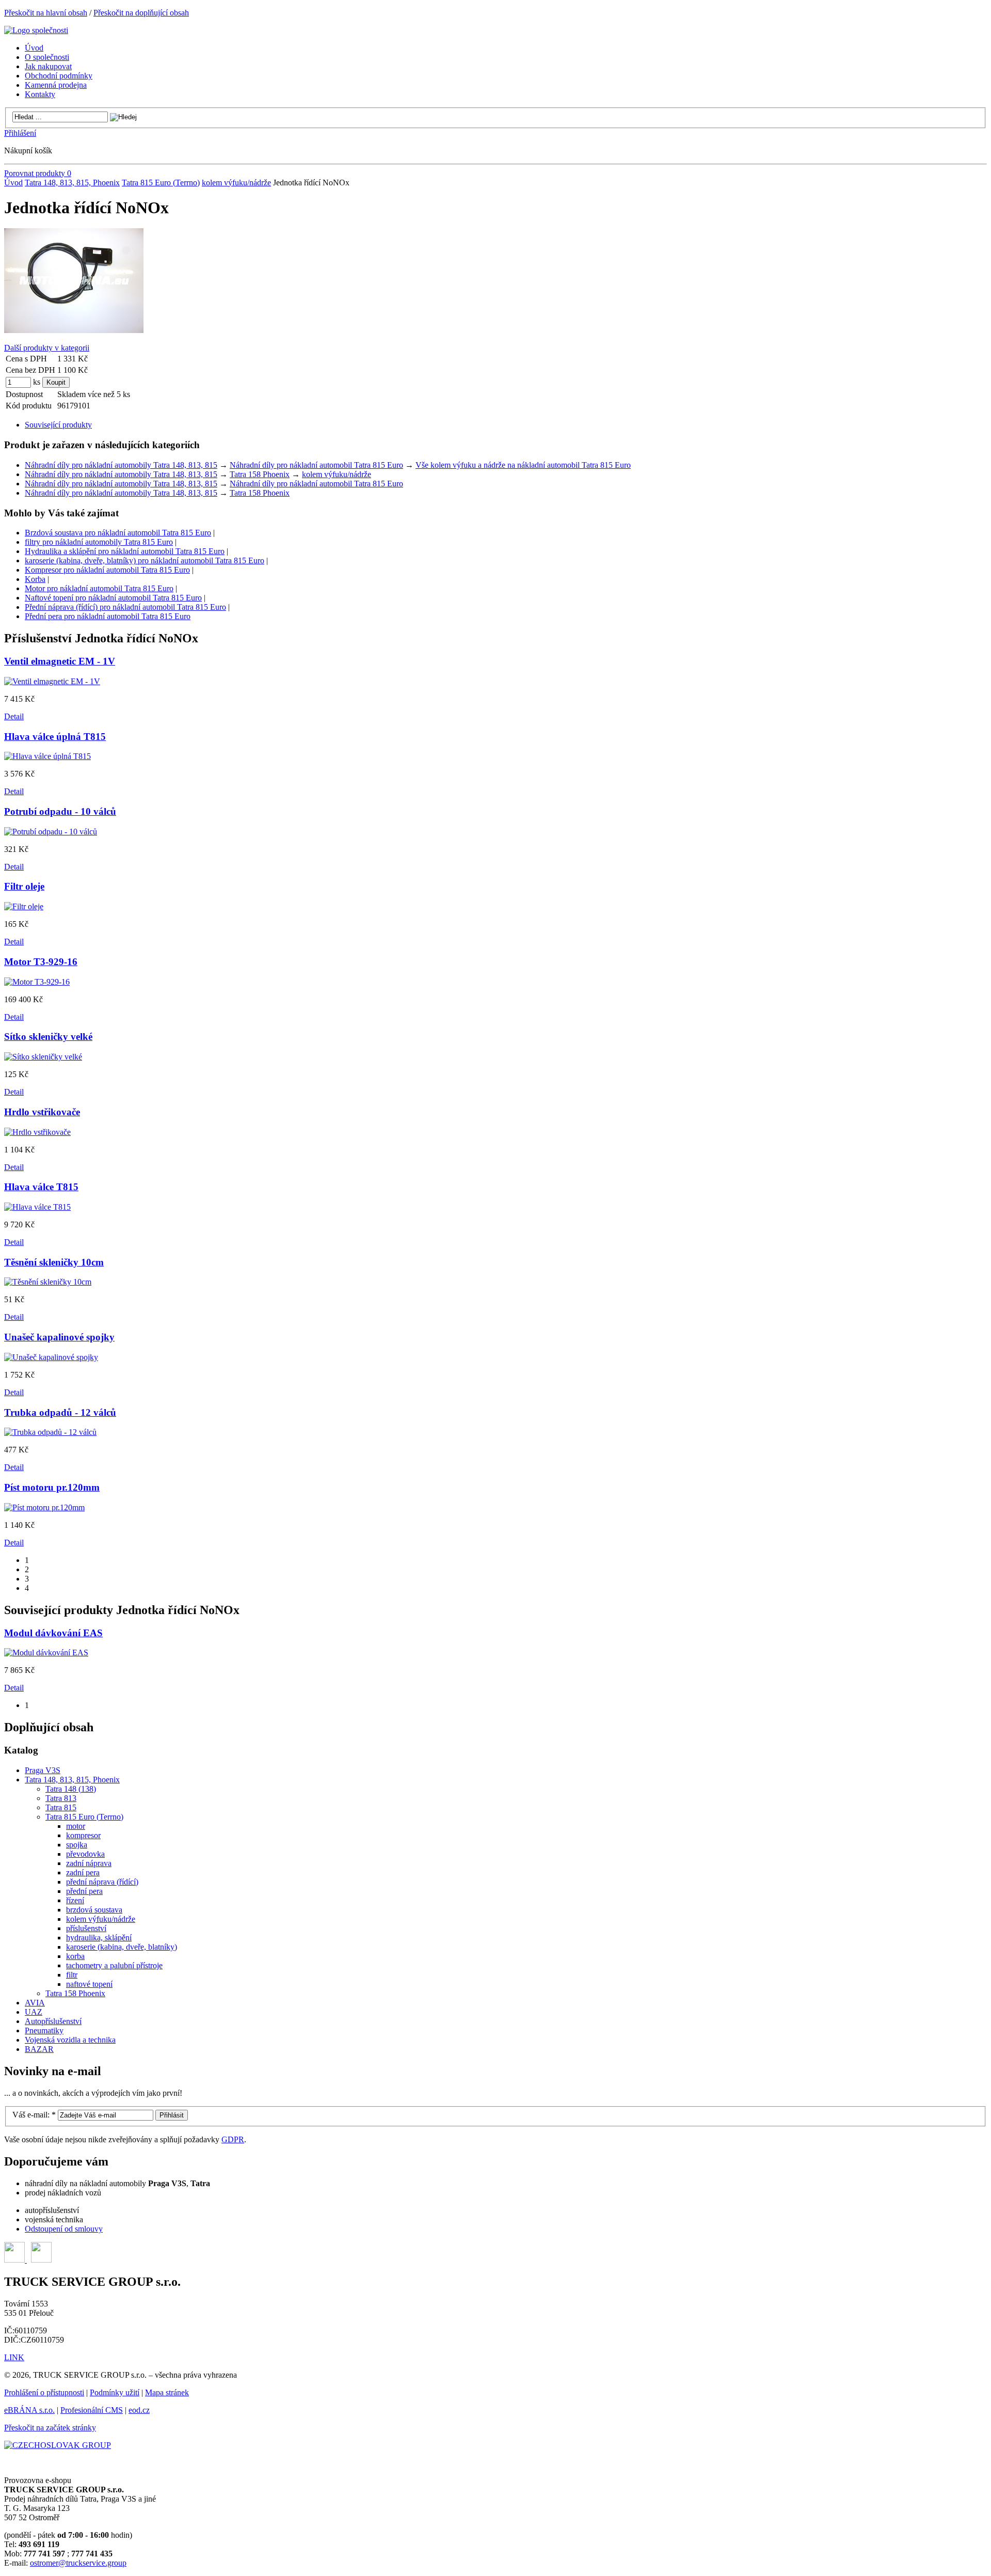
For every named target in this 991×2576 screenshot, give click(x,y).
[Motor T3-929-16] (37, 982)
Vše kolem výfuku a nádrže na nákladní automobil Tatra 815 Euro (523, 465)
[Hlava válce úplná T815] (47, 756)
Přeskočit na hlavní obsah (46, 13)
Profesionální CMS (92, 2410)
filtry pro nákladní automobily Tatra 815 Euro (99, 542)
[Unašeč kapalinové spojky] (51, 1357)
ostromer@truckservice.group (78, 2563)
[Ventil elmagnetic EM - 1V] (52, 681)
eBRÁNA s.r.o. (29, 2410)
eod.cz (139, 2410)
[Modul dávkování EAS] (46, 1653)
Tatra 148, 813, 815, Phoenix (72, 183)
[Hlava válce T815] (37, 1207)
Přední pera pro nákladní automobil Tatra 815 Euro (108, 616)
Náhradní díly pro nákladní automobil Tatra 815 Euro (316, 465)
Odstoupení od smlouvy (64, 2229)
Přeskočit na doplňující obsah (141, 13)
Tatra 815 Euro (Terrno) (161, 183)
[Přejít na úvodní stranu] (36, 30)
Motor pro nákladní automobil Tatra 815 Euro (99, 588)
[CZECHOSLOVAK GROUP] (58, 2445)
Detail (14, 716)
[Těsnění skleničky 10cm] (48, 1282)
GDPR (233, 2139)
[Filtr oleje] (24, 906)
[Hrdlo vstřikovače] (37, 1132)
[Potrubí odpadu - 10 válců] (51, 832)
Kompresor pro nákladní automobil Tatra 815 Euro (107, 570)
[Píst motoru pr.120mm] (44, 1507)
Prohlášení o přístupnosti (44, 2392)
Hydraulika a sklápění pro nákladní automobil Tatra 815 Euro (125, 551)
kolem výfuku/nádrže (236, 183)
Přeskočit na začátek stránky (50, 2428)
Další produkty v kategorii (47, 348)
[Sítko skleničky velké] (43, 1057)
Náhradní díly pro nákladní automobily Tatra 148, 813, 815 (121, 465)
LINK (14, 2357)
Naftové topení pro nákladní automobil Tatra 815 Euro (113, 598)
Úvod (13, 183)
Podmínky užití (115, 2392)
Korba (35, 579)
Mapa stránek (167, 2392)
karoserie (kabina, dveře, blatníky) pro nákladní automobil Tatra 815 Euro (145, 560)
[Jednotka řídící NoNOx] (74, 330)
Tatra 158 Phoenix (260, 474)
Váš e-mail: (34, 2115)
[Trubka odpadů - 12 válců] (50, 1432)
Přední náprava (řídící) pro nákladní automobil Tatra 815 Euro (125, 607)
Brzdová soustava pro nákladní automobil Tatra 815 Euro (118, 533)
